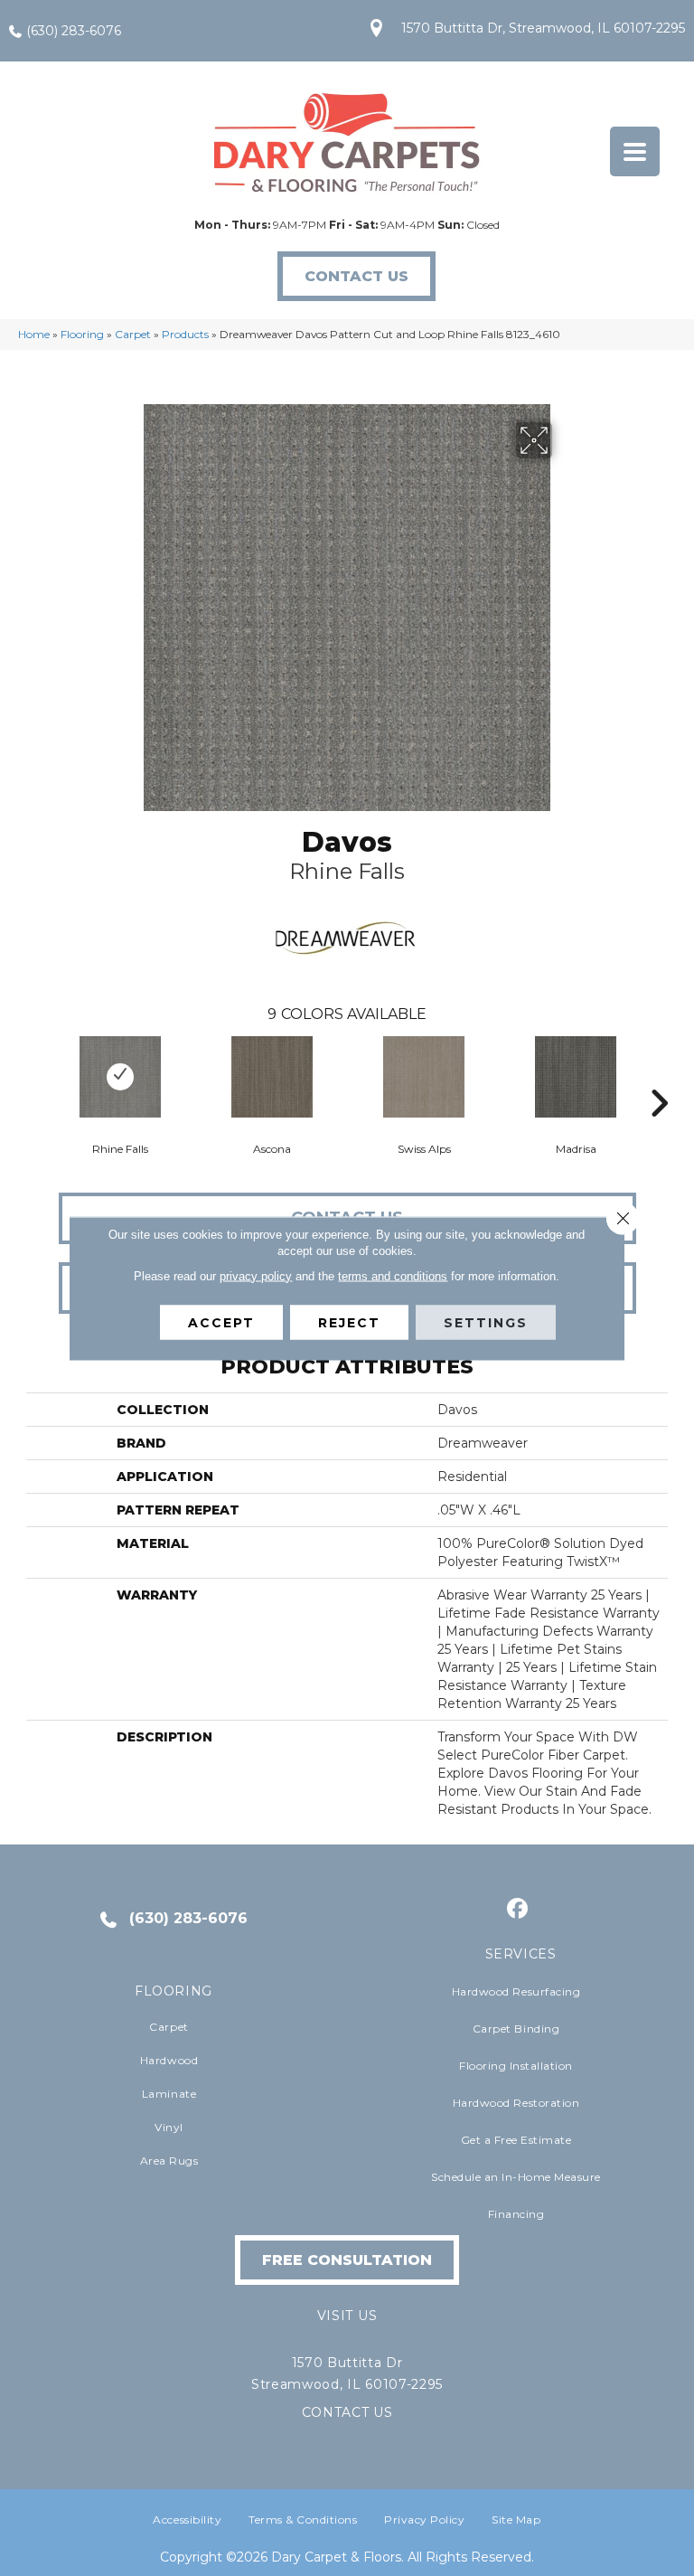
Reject (349, 1322)
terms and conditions (393, 1275)
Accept (221, 1322)
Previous (35, 1076)
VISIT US (347, 2316)
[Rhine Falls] (120, 1077)
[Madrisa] (576, 1077)
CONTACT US (347, 2412)
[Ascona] (272, 1077)
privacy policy (256, 1275)
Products (185, 334)
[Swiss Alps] (424, 1077)
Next (659, 1076)
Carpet (133, 334)
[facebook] (518, 1909)
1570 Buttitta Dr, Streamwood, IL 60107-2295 (543, 28)
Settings (486, 1322)
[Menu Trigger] (635, 151)
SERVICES (521, 1954)
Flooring (82, 334)
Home (34, 334)
